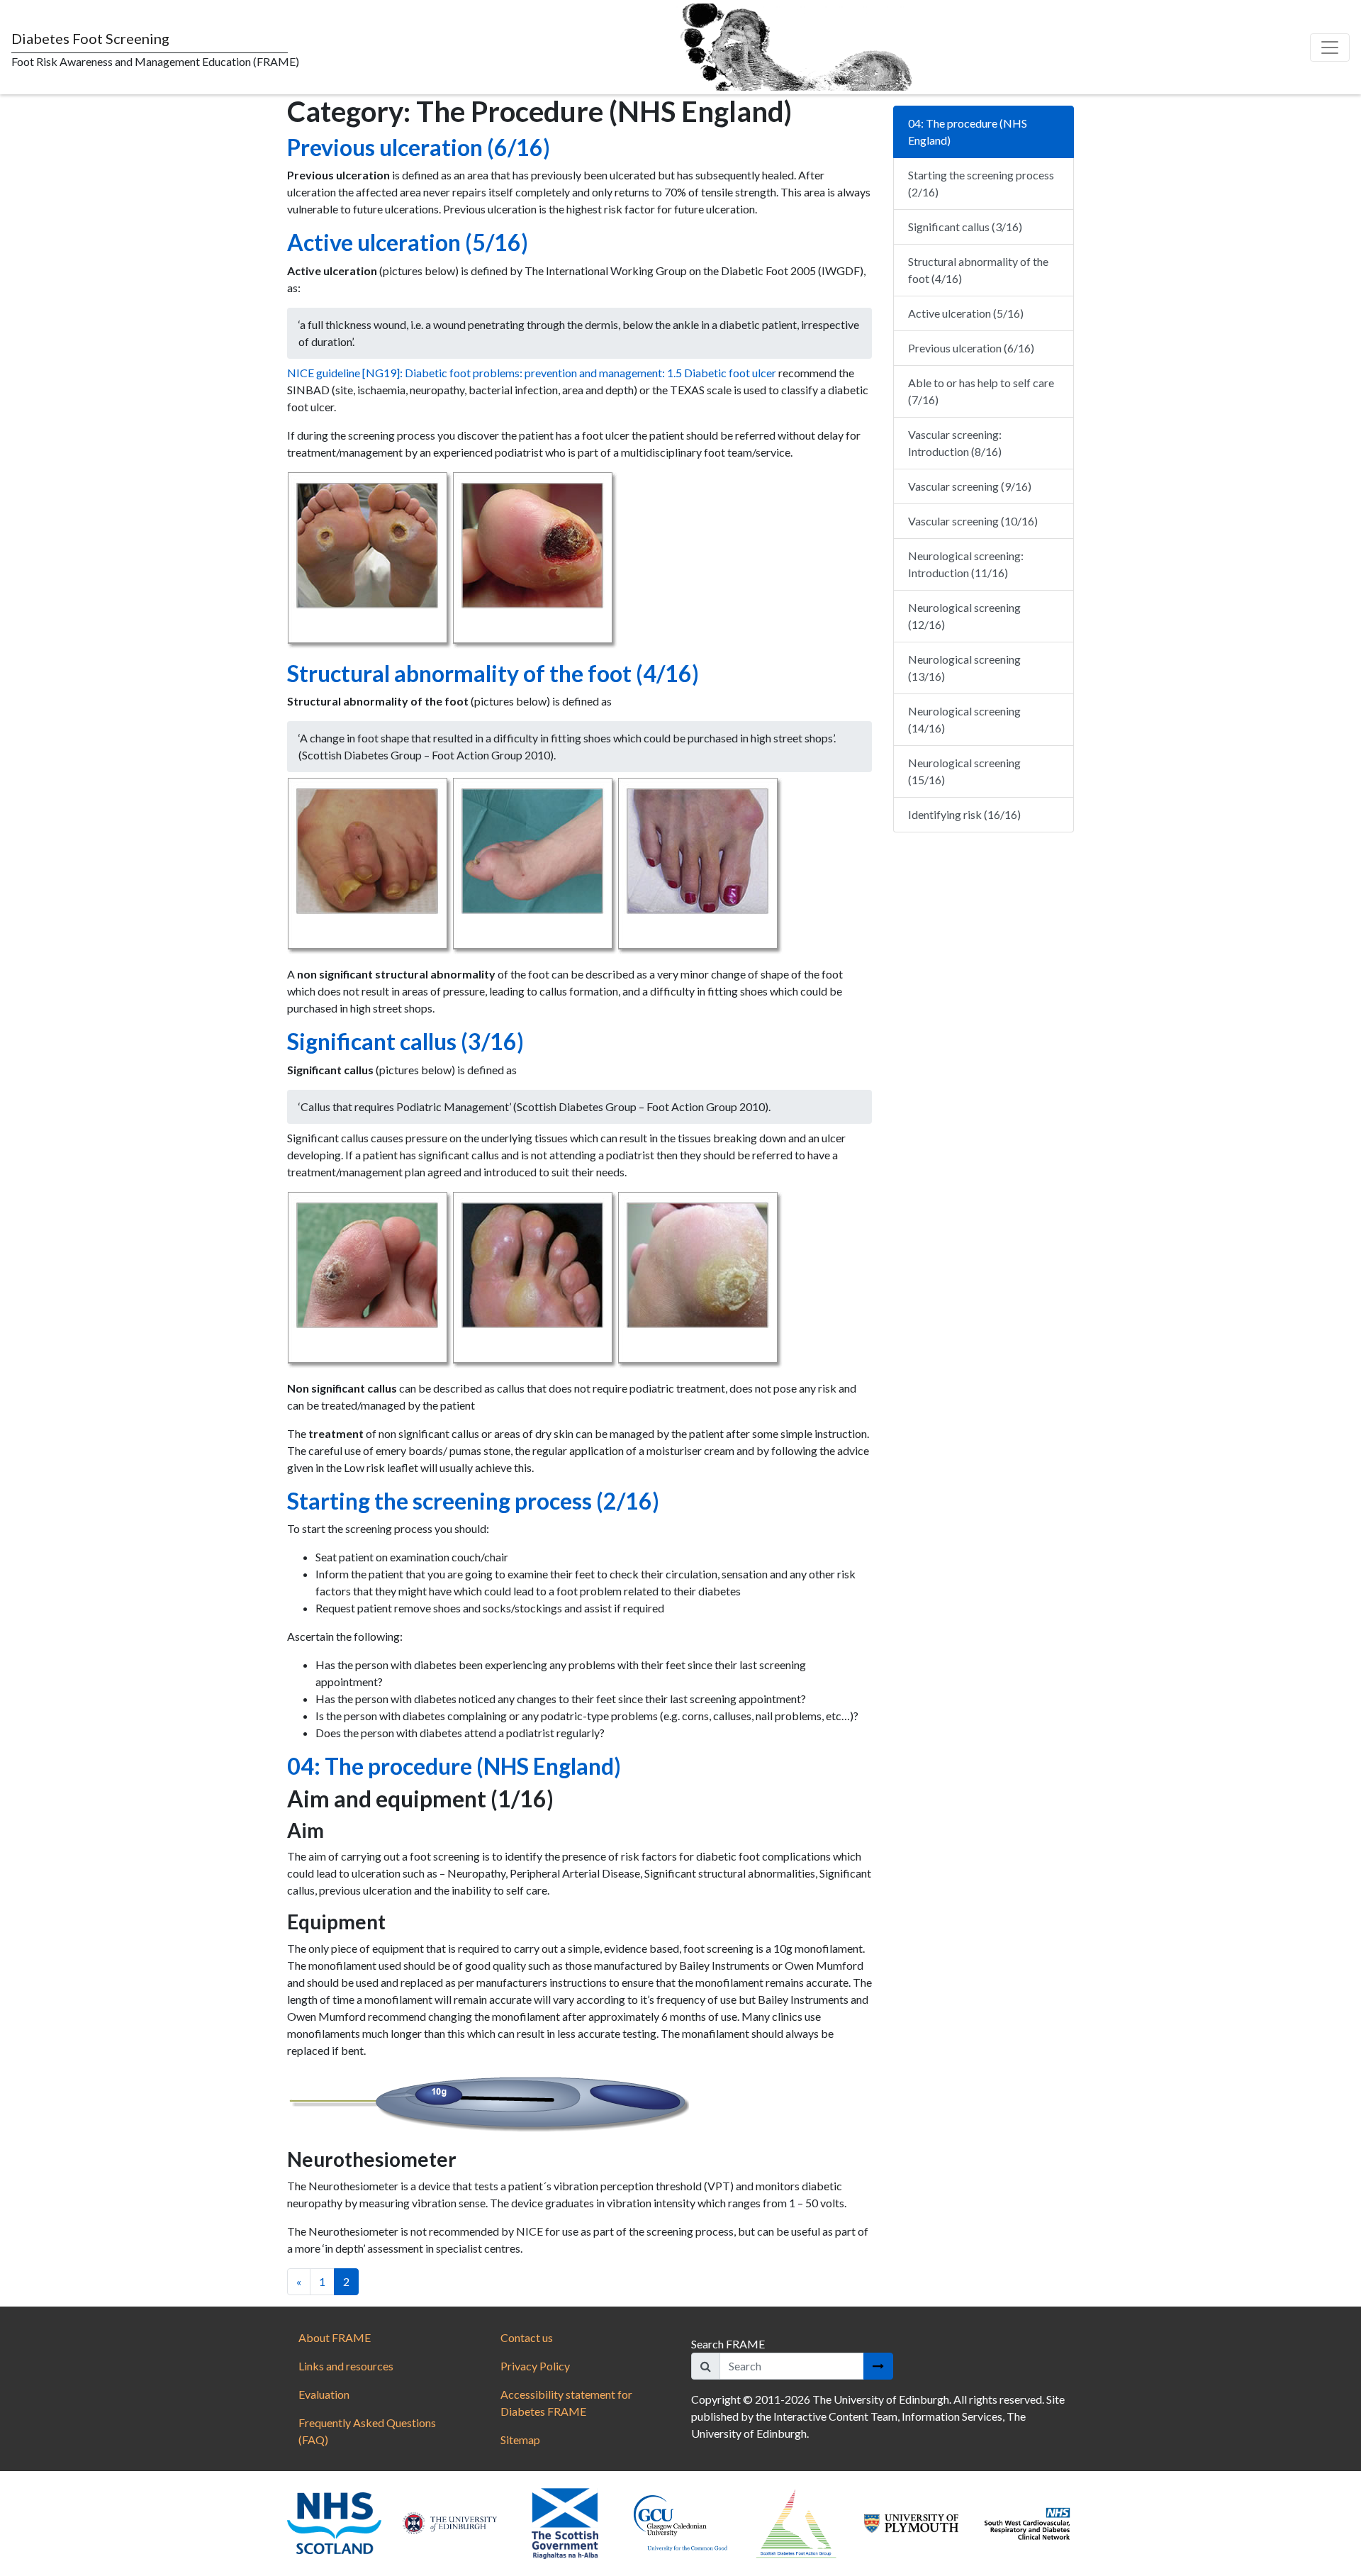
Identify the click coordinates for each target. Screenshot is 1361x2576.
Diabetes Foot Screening (90, 38)
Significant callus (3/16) (405, 1041)
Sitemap (520, 2440)
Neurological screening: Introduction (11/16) (966, 564)
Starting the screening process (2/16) (473, 1501)
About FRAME (335, 2337)
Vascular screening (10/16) (973, 521)
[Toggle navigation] (1330, 48)
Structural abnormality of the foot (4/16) (493, 673)
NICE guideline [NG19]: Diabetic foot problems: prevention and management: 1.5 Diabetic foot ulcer (532, 373)
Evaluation (324, 2394)
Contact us (527, 2337)
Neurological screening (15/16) (964, 771)
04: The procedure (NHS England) (454, 1766)
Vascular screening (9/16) (970, 486)
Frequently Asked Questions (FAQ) (367, 2431)
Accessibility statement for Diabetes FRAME (566, 2403)
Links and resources (346, 2366)
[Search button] (878, 2366)
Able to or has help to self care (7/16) (981, 391)
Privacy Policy (535, 2366)
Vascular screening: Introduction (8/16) (955, 443)
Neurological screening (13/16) (964, 668)
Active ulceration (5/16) (408, 242)
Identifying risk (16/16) (964, 814)
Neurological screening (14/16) (964, 719)
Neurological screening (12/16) (964, 616)
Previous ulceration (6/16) (419, 147)
